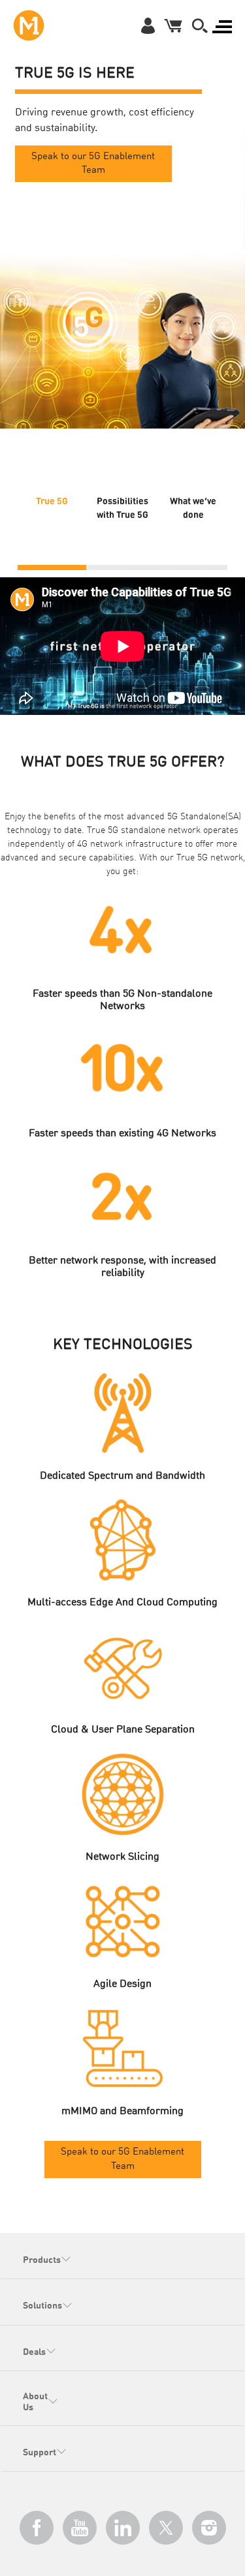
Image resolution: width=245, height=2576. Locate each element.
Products (42, 2260)
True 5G (52, 500)
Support (40, 2453)
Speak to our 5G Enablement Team (93, 164)
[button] (200, 25)
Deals (34, 2352)
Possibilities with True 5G (122, 507)
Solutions (42, 2306)
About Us (35, 2402)
